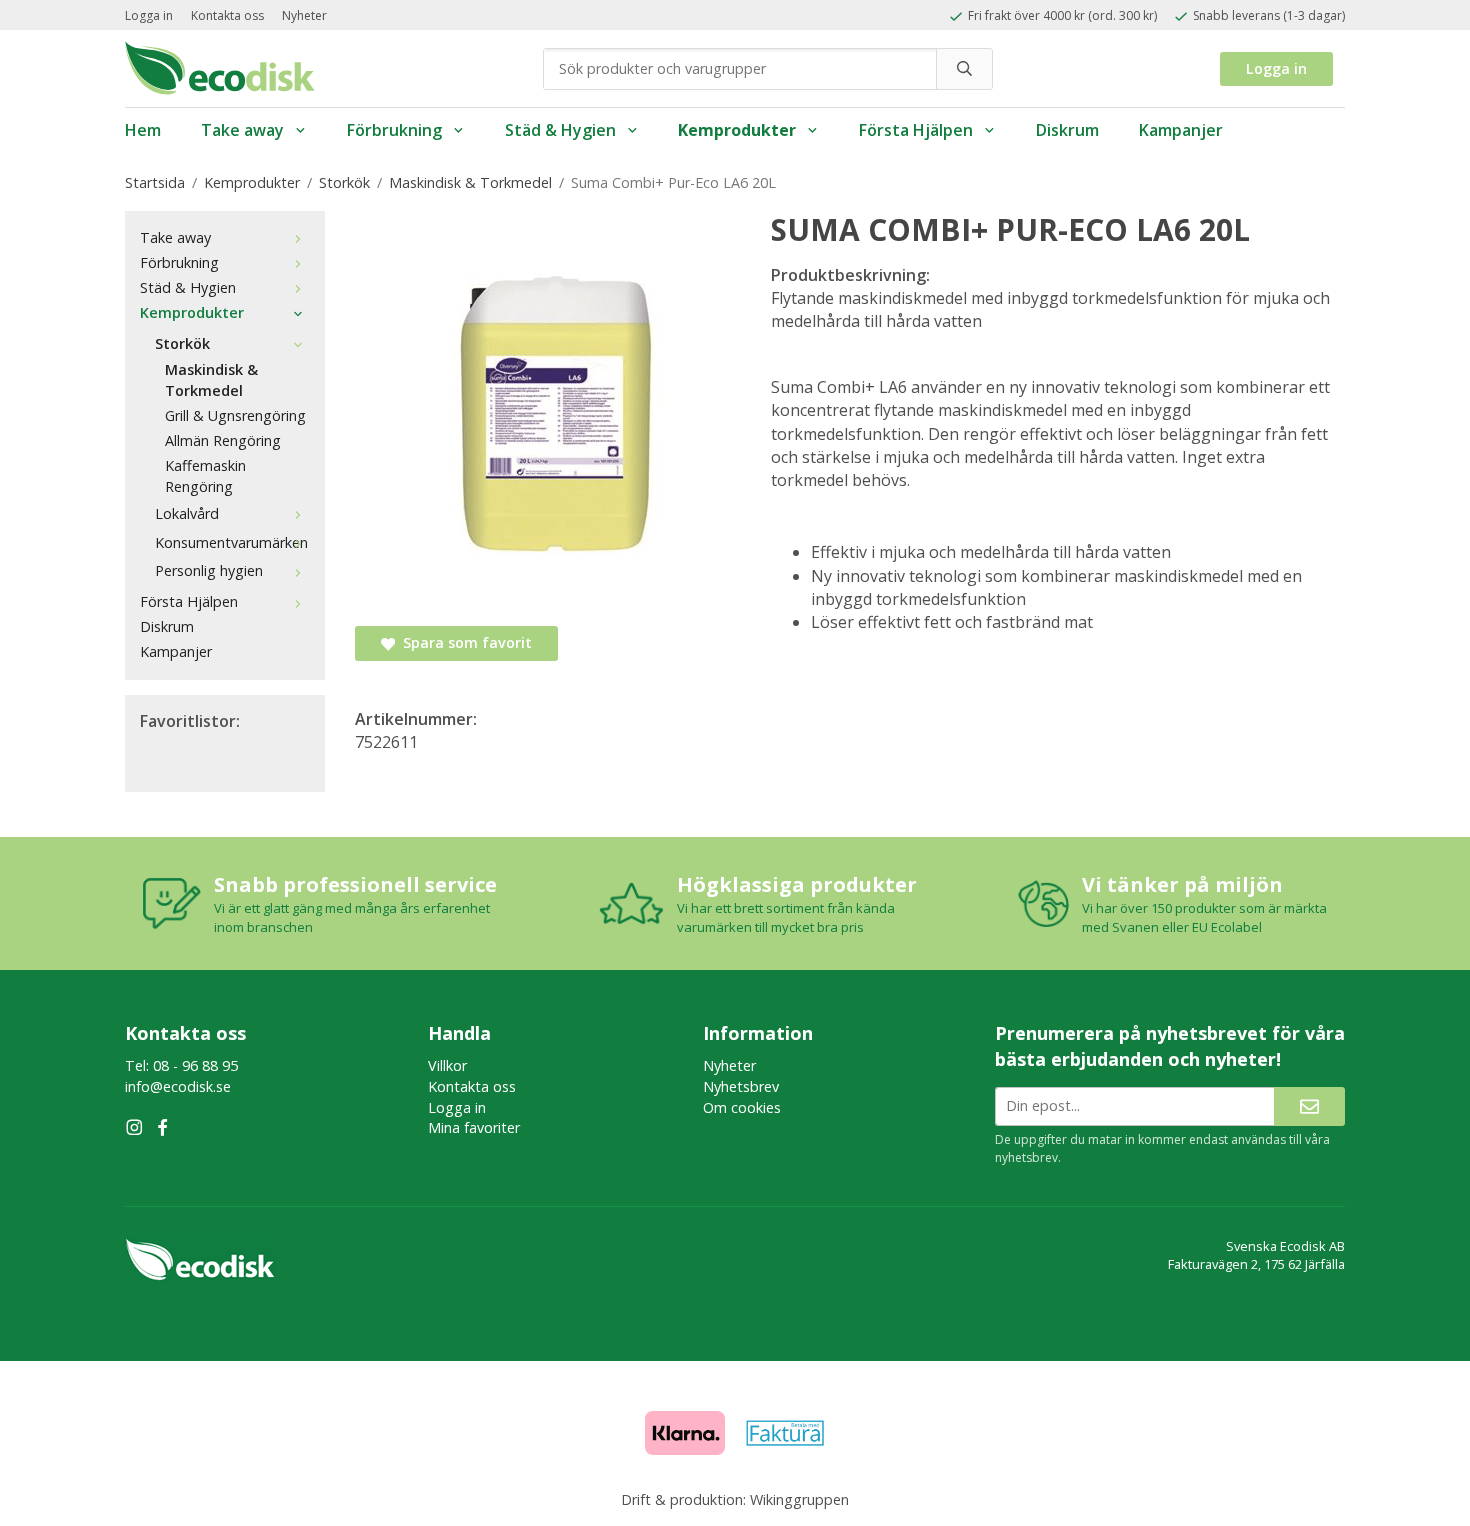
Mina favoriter (474, 1127)
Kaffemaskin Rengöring (205, 476)
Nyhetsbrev (741, 1086)
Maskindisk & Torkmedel (211, 380)
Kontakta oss (227, 15)
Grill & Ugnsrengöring (235, 415)
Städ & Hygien (560, 130)
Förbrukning (394, 130)
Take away (242, 130)
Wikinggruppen (799, 1499)
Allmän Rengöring (223, 440)
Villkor (447, 1065)
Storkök (182, 343)
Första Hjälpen (916, 130)
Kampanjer (1181, 130)
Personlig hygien (209, 570)
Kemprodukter (737, 130)
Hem (143, 130)
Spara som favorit (463, 642)
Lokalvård (187, 513)
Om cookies (742, 1107)
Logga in (149, 15)
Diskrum (1067, 130)
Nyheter (304, 15)
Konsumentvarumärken (231, 542)
